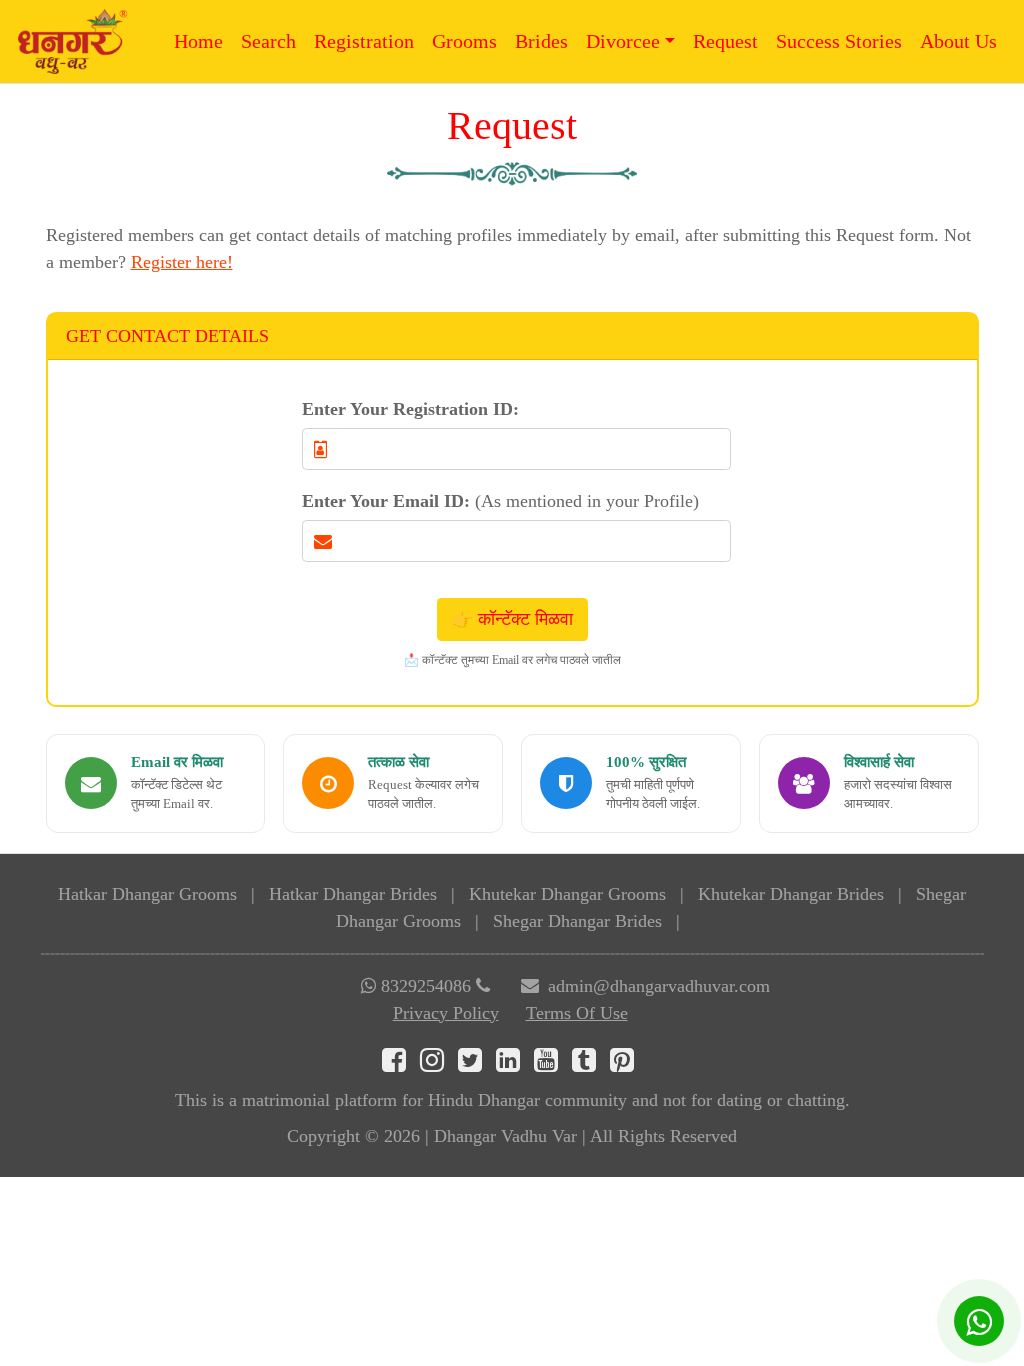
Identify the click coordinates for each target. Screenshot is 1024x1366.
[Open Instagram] (439, 1064)
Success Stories (839, 41)
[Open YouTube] (553, 1064)
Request (725, 41)
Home (198, 41)
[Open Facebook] (401, 1064)
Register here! (182, 262)
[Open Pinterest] (626, 1064)
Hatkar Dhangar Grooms (147, 894)
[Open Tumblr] (591, 1064)
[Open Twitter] (477, 1064)
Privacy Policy (446, 1013)
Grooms (464, 41)
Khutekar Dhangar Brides (791, 894)
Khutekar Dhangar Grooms (567, 894)
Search (268, 41)
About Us (958, 41)
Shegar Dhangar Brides (577, 921)
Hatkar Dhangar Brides (353, 894)
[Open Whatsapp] (979, 1321)
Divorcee (623, 41)
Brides (541, 41)
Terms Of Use (577, 1013)
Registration (364, 41)
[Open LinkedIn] (515, 1064)
